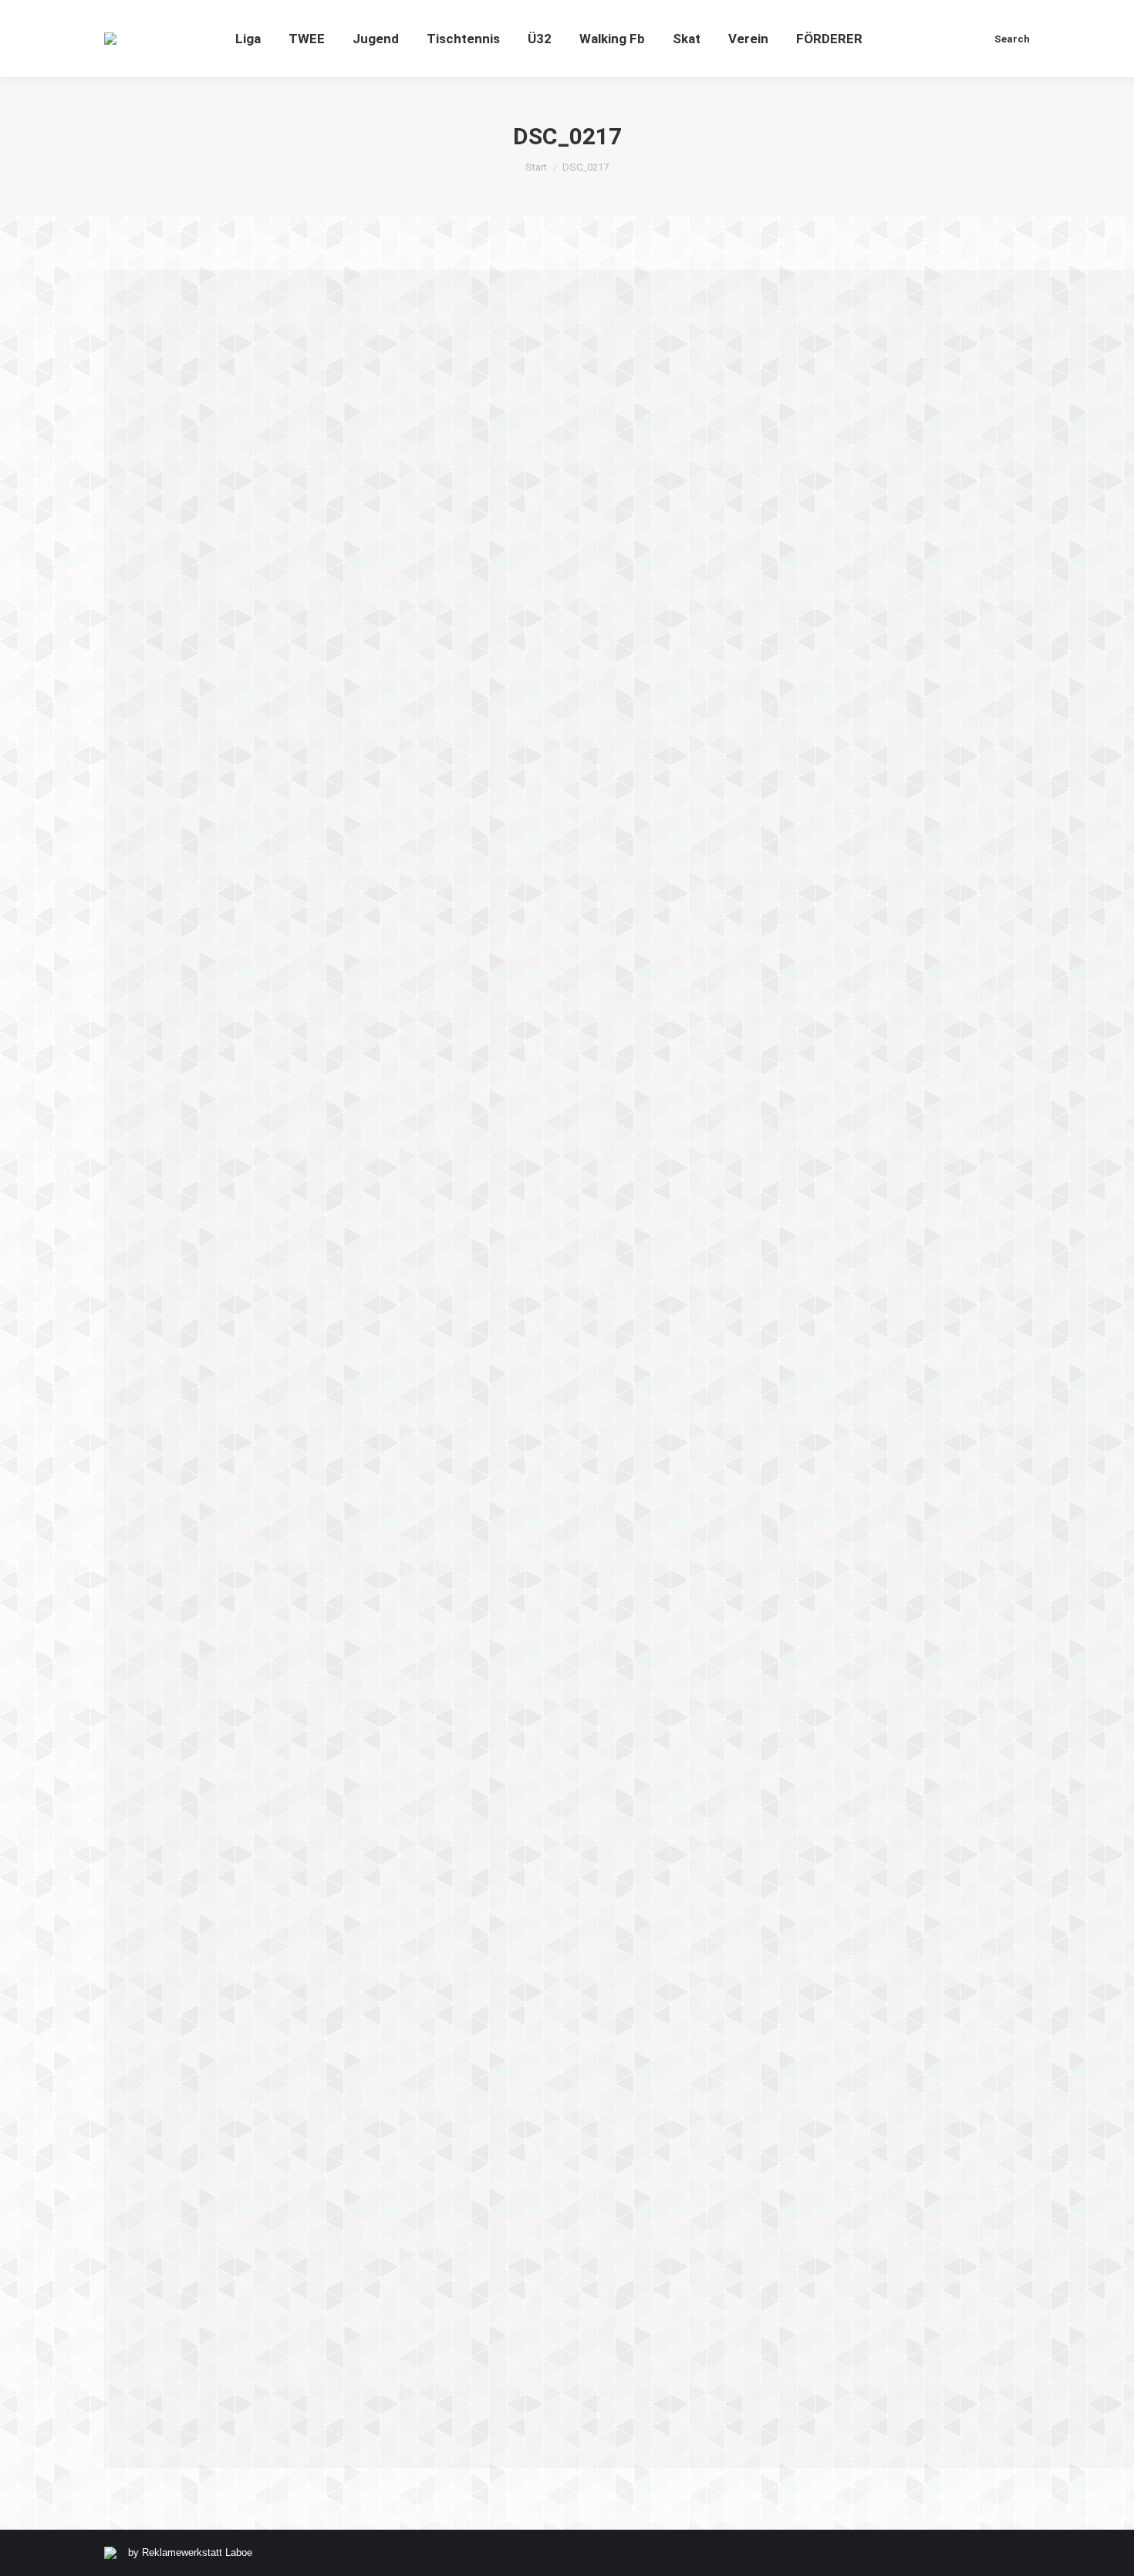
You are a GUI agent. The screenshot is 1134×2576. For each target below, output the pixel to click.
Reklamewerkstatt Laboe (197, 2552)
